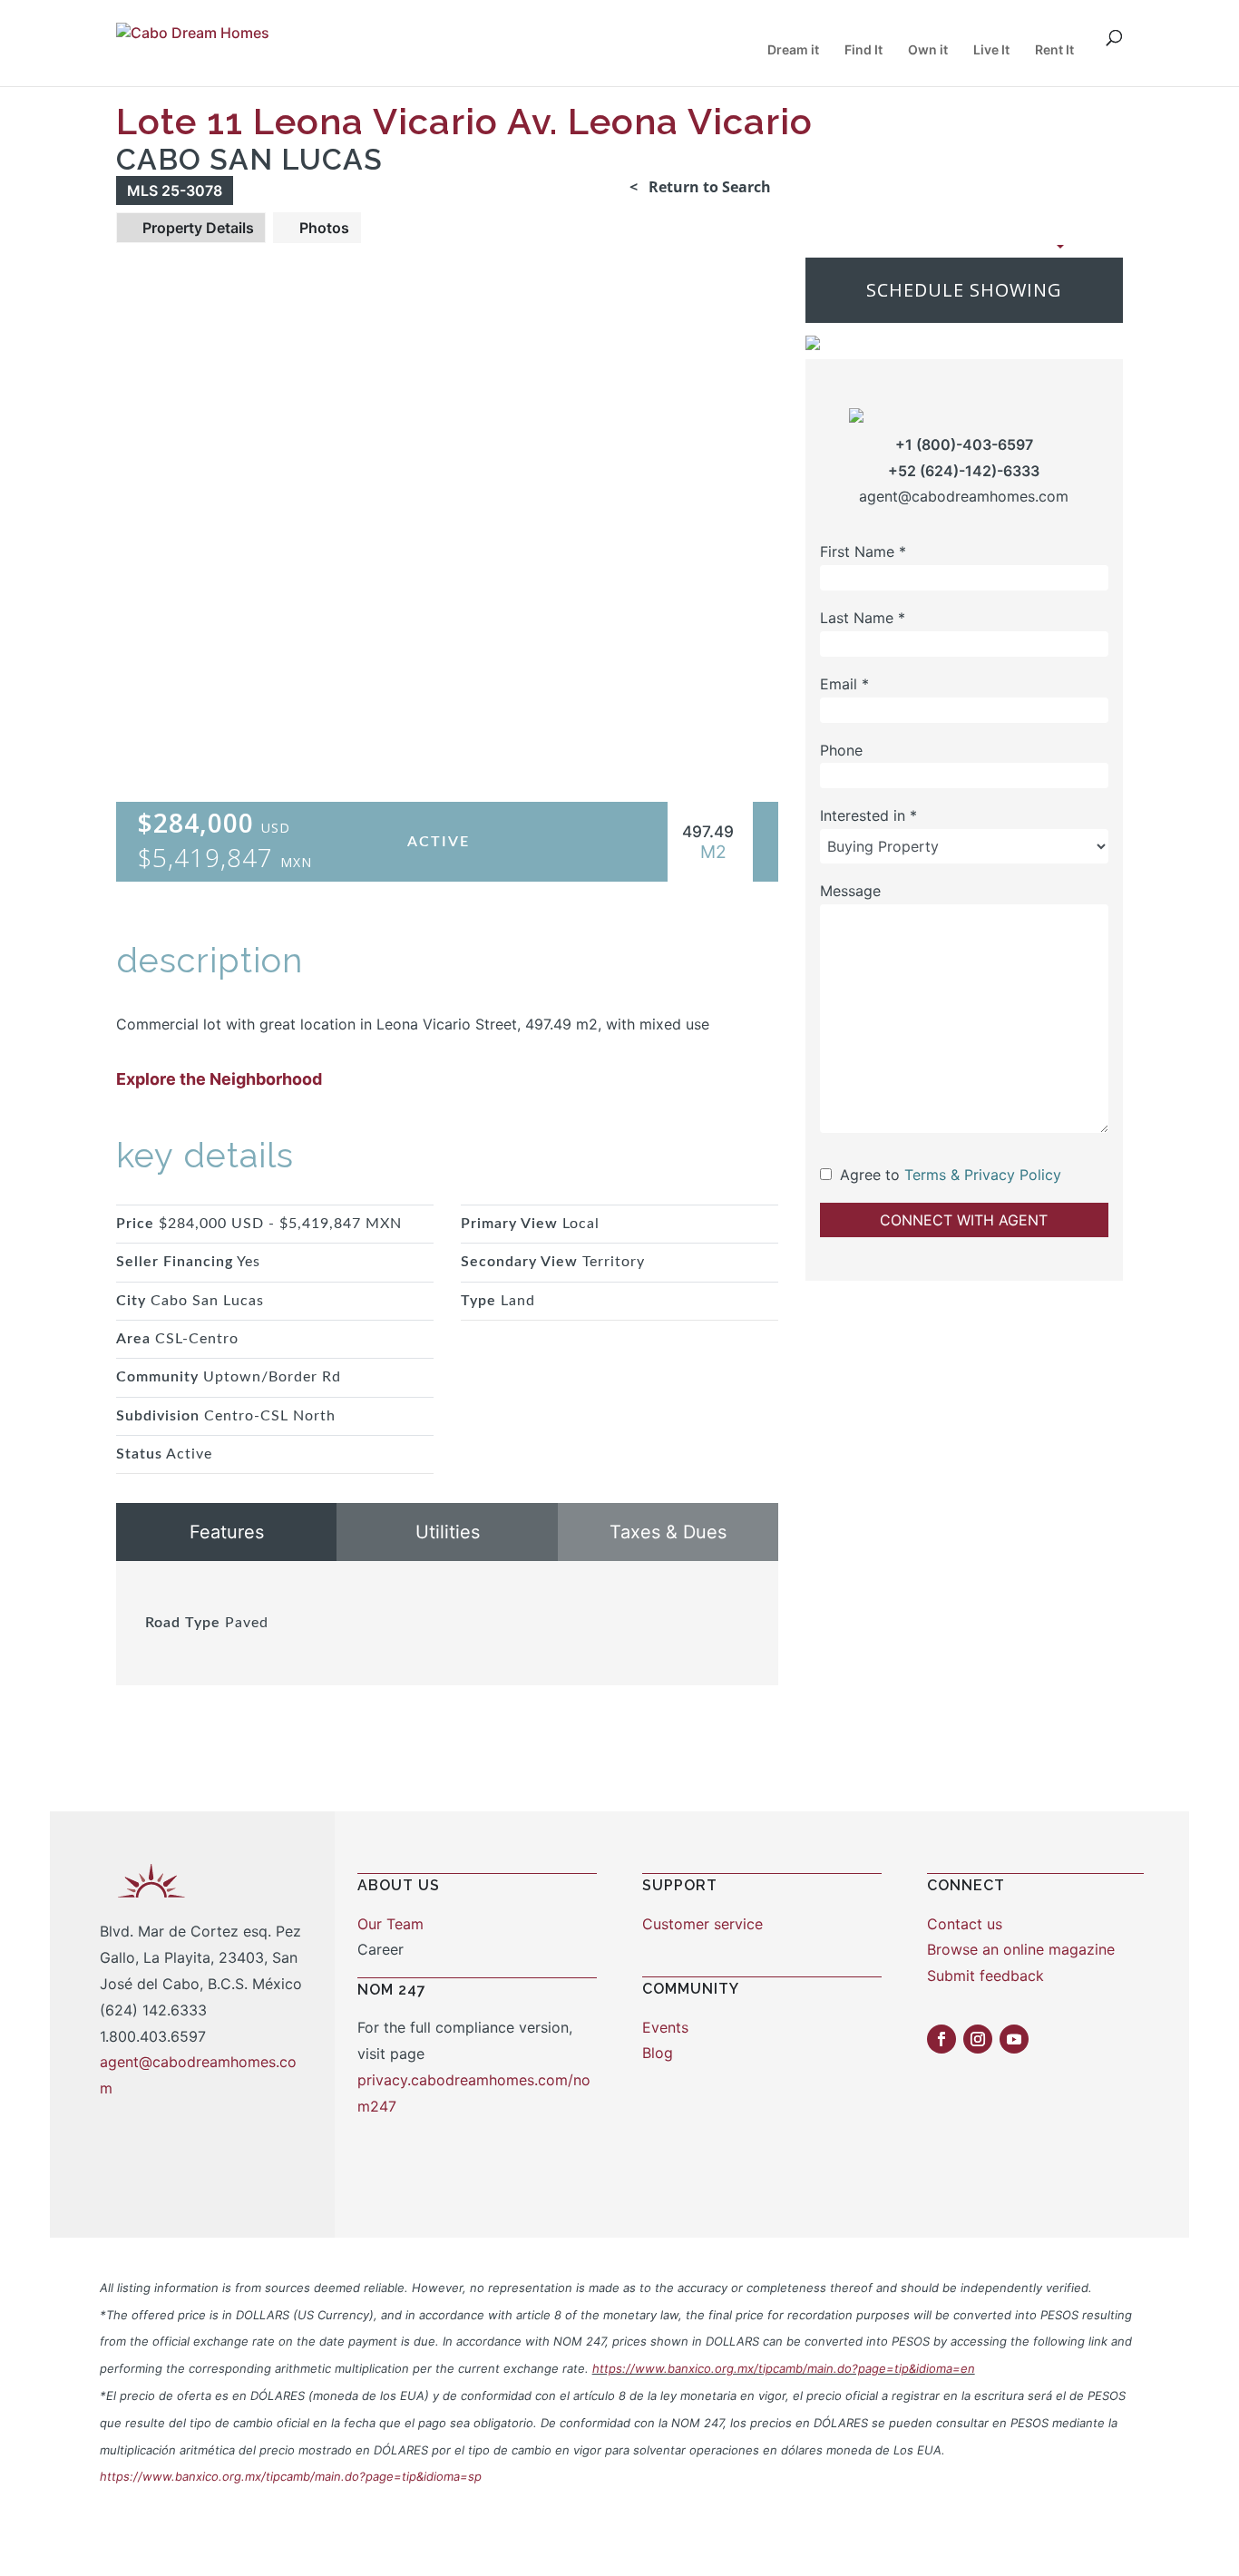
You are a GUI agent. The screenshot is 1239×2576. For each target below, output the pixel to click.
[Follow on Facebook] (941, 2039)
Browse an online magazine (1021, 1949)
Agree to (870, 1175)
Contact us (965, 1924)
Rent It (1054, 50)
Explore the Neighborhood (219, 1079)
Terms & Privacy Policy (983, 1175)
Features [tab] (227, 1532)
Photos (322, 228)
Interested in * (868, 816)
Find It (863, 50)
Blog (658, 2053)
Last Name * (863, 618)
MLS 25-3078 (175, 190)
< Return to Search (700, 187)
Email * (844, 684)
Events (665, 2027)
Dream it (793, 50)
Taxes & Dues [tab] (668, 1532)
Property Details (196, 228)
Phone (841, 750)
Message (850, 891)
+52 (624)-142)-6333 (964, 471)
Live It (991, 50)
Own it (928, 50)
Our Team (390, 1924)
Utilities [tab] (448, 1532)
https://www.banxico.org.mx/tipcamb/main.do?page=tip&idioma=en (784, 2368)
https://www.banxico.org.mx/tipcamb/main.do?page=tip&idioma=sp (291, 2476)
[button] (1008, 246)
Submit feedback (985, 1976)
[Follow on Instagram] (978, 2039)
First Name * (863, 551)
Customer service (702, 1924)
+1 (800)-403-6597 (964, 444)
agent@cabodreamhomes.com (964, 497)
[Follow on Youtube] (1014, 2039)
